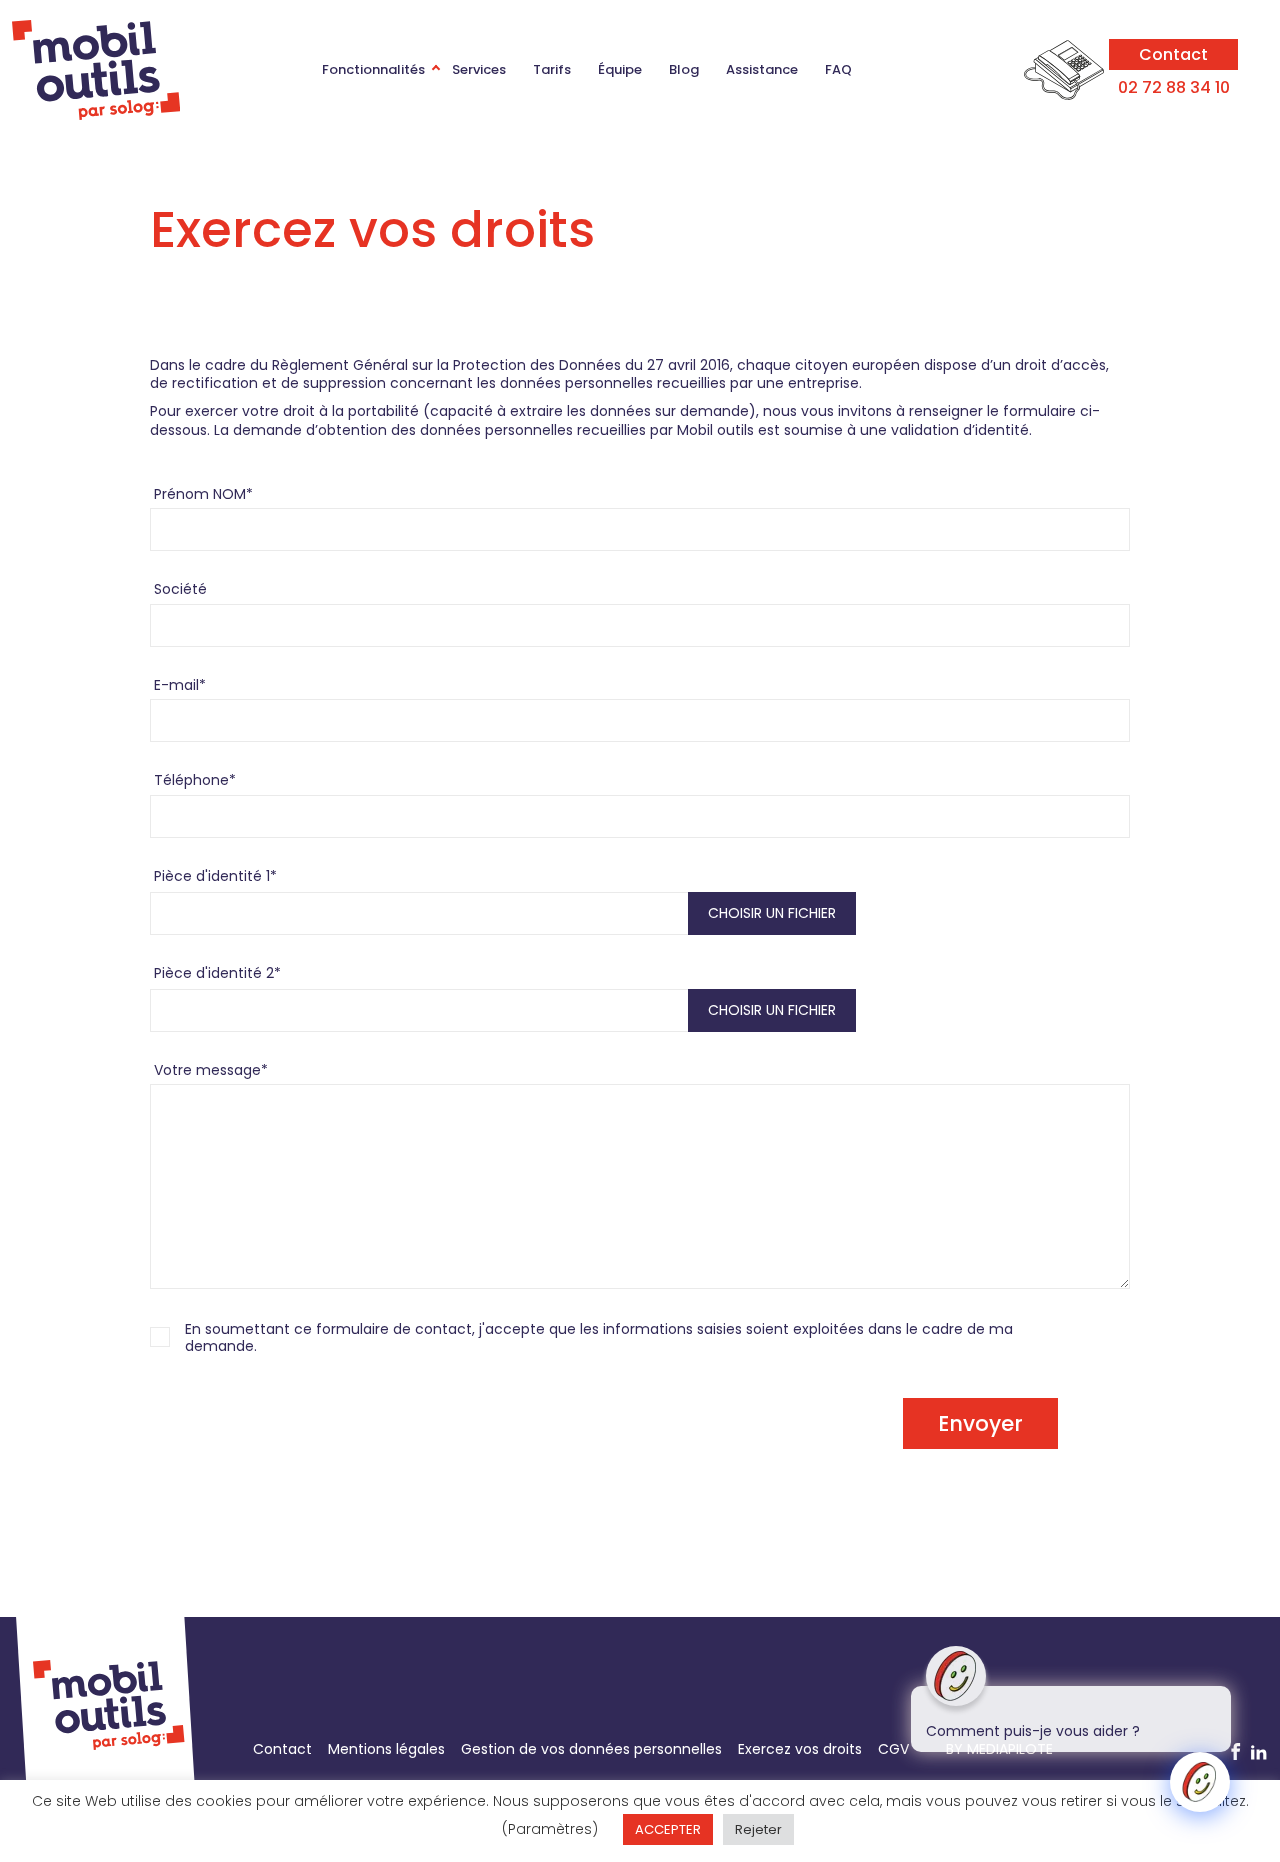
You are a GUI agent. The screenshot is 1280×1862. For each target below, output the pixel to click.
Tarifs (552, 69)
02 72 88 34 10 (1174, 87)
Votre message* (211, 1070)
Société (180, 589)
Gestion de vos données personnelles (591, 1749)
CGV (893, 1749)
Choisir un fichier (772, 913)
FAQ (838, 69)
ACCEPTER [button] (668, 1829)
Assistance (762, 69)
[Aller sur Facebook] (1236, 1753)
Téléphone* (195, 780)
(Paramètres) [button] (550, 1829)
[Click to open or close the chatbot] (1200, 1782)
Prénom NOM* (203, 494)
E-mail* (180, 685)
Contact (1173, 54)
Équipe (620, 69)
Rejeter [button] (758, 1829)
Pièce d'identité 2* (217, 973)
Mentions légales (386, 1749)
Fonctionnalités (373, 69)
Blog (684, 69)
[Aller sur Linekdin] (1259, 1753)
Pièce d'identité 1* (215, 876)
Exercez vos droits (800, 1749)
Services (479, 69)
